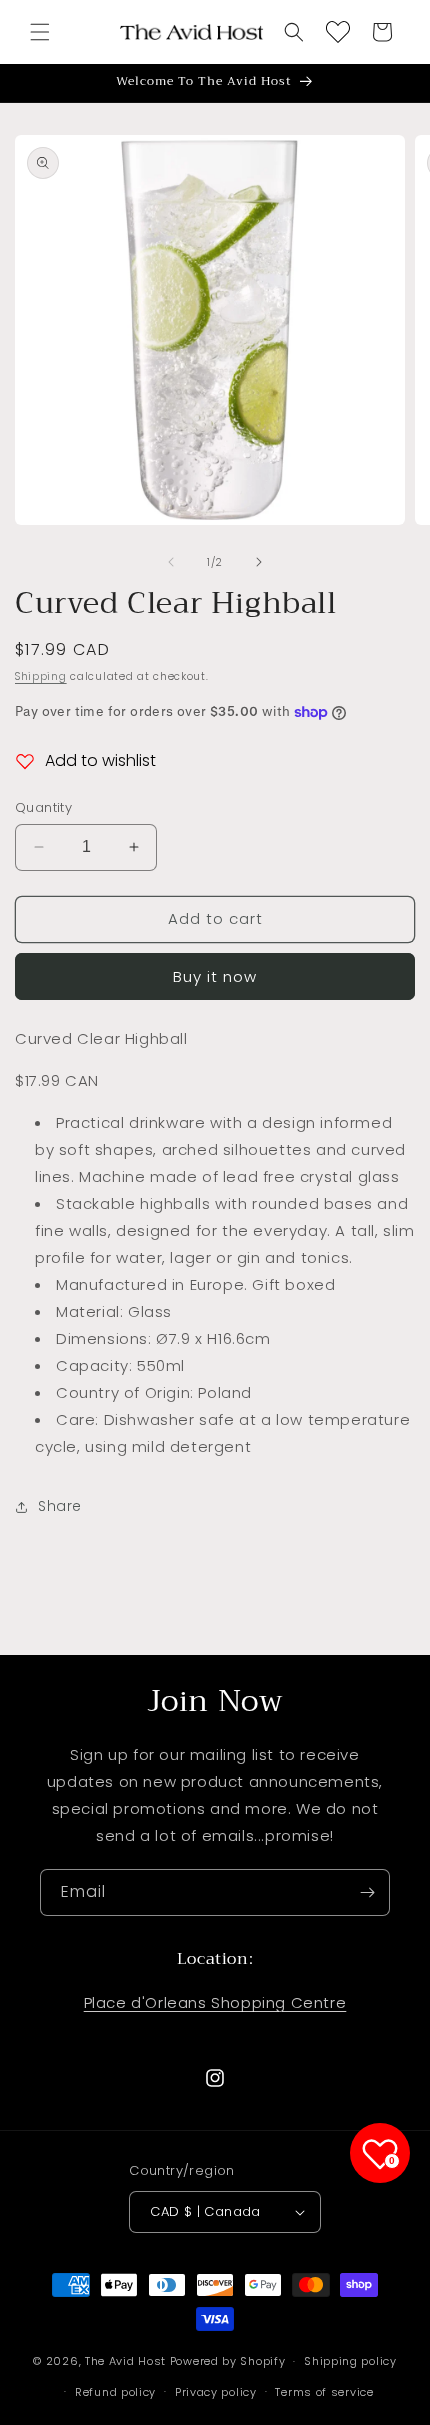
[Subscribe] (367, 1892)
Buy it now (215, 976)
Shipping (41, 676)
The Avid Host (125, 2361)
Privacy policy (216, 2392)
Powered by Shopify (228, 2361)
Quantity (43, 807)
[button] (40, 32)
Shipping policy (350, 2361)
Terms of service (324, 2392)
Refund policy (115, 2392)
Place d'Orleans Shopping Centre (215, 2002)
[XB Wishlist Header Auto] (338, 32)
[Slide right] (259, 562)
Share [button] (60, 1506)
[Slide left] (171, 562)
